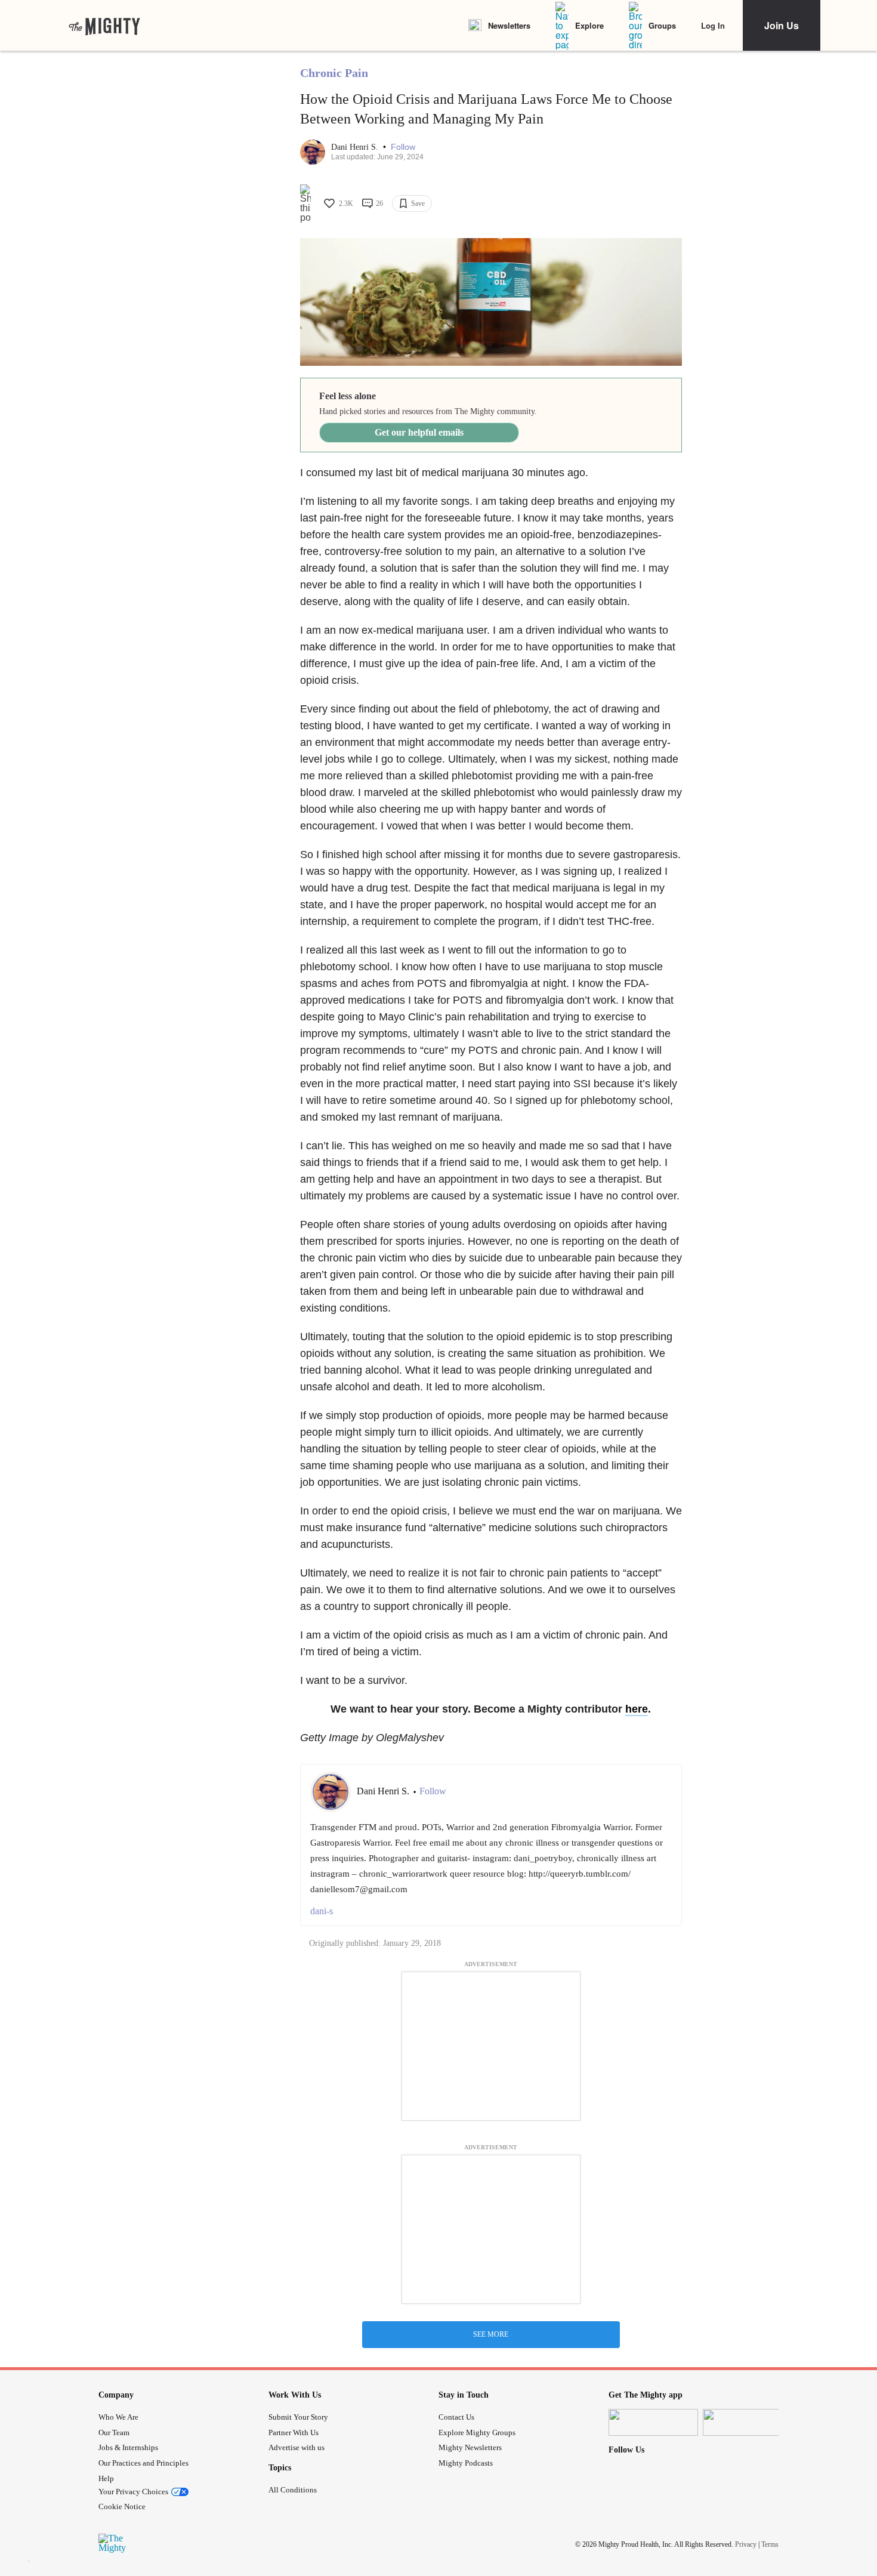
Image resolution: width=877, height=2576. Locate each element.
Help (106, 2478)
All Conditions (293, 2490)
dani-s (322, 1911)
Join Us (782, 25)
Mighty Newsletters (470, 2447)
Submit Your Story (298, 2417)
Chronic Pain (334, 73)
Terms (770, 2544)
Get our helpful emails (419, 432)
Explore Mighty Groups (477, 2432)
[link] (104, 26)
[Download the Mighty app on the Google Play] (748, 2422)
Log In (713, 25)
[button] (403, 147)
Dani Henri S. (356, 147)
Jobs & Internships (128, 2447)
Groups (662, 25)
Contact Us (456, 2417)
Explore (589, 25)
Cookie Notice (122, 2506)
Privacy (746, 2544)
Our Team (114, 2432)
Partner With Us (294, 2432)
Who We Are (118, 2417)
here (637, 1709)
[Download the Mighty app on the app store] (653, 2422)
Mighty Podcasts (466, 2463)
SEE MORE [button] (491, 2334)
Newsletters (509, 25)
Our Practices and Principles (143, 2463)
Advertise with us (297, 2447)
